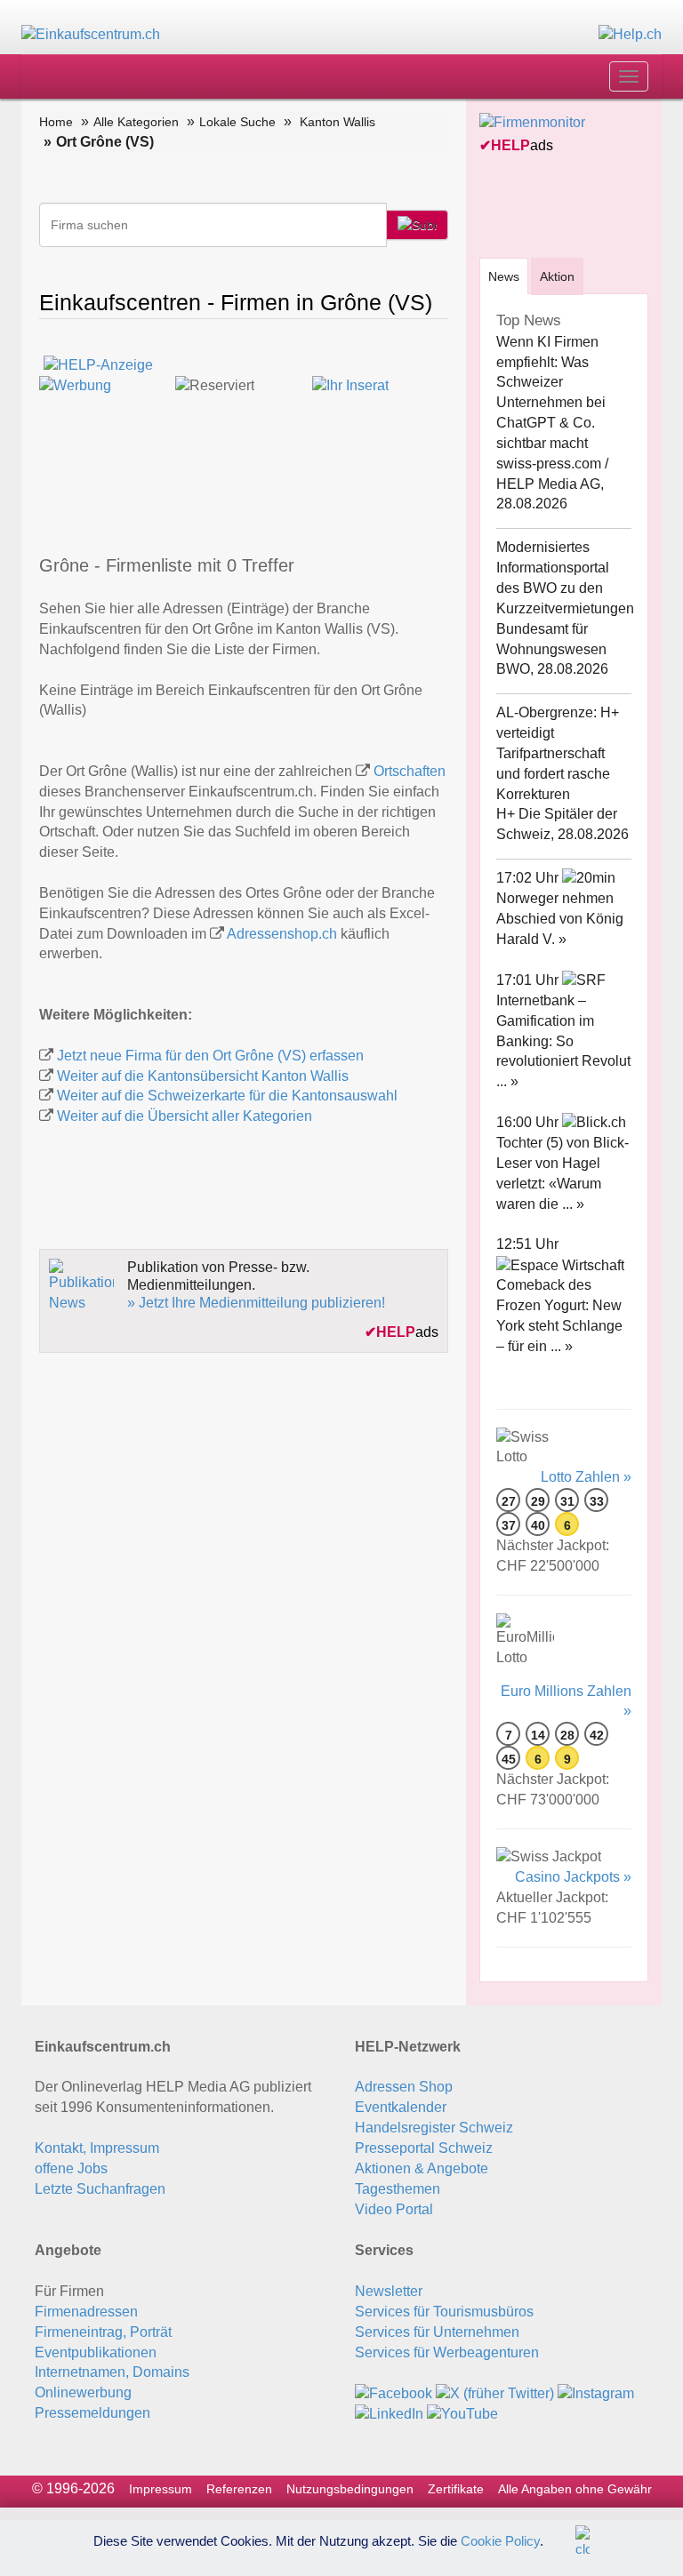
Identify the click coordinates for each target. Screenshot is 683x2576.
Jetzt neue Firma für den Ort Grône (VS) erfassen (210, 1056)
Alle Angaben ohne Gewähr (575, 2489)
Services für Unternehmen (437, 2332)
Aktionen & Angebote (422, 2168)
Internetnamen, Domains (112, 2372)
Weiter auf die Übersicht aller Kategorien (185, 1116)
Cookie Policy (500, 2540)
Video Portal (394, 2209)
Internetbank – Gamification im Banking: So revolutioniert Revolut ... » (563, 1041)
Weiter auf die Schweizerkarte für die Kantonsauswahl (227, 1096)
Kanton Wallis (337, 122)
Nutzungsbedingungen (350, 2489)
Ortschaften (410, 771)
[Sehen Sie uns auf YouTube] (462, 2413)
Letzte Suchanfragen (100, 2189)
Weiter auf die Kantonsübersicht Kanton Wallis (203, 1076)
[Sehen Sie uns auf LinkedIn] (389, 2413)
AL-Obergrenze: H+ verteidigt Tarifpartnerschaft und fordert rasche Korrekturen (558, 753)
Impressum (161, 2489)
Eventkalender (401, 2107)
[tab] (504, 276)
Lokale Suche (237, 122)
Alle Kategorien (136, 122)
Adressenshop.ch (282, 934)
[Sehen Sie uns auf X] (495, 2392)
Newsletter (389, 2291)
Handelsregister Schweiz (434, 2128)
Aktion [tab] (557, 276)
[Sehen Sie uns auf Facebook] (394, 2392)
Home (56, 122)
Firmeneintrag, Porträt (103, 2332)
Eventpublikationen (96, 2352)
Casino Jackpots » (573, 1877)
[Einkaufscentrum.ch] (91, 34)
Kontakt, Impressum (97, 2148)
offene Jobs (71, 2168)
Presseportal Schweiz (424, 2148)
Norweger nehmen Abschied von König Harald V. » (560, 919)
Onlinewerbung (83, 2392)
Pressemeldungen (92, 2413)
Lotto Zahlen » (586, 1477)
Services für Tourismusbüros (444, 2312)
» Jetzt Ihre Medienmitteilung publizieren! (256, 1303)
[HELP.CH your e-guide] (630, 34)
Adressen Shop (404, 2087)
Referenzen (239, 2489)
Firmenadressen (86, 2312)
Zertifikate (456, 2489)
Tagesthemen (398, 2189)
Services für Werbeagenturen (447, 2352)
